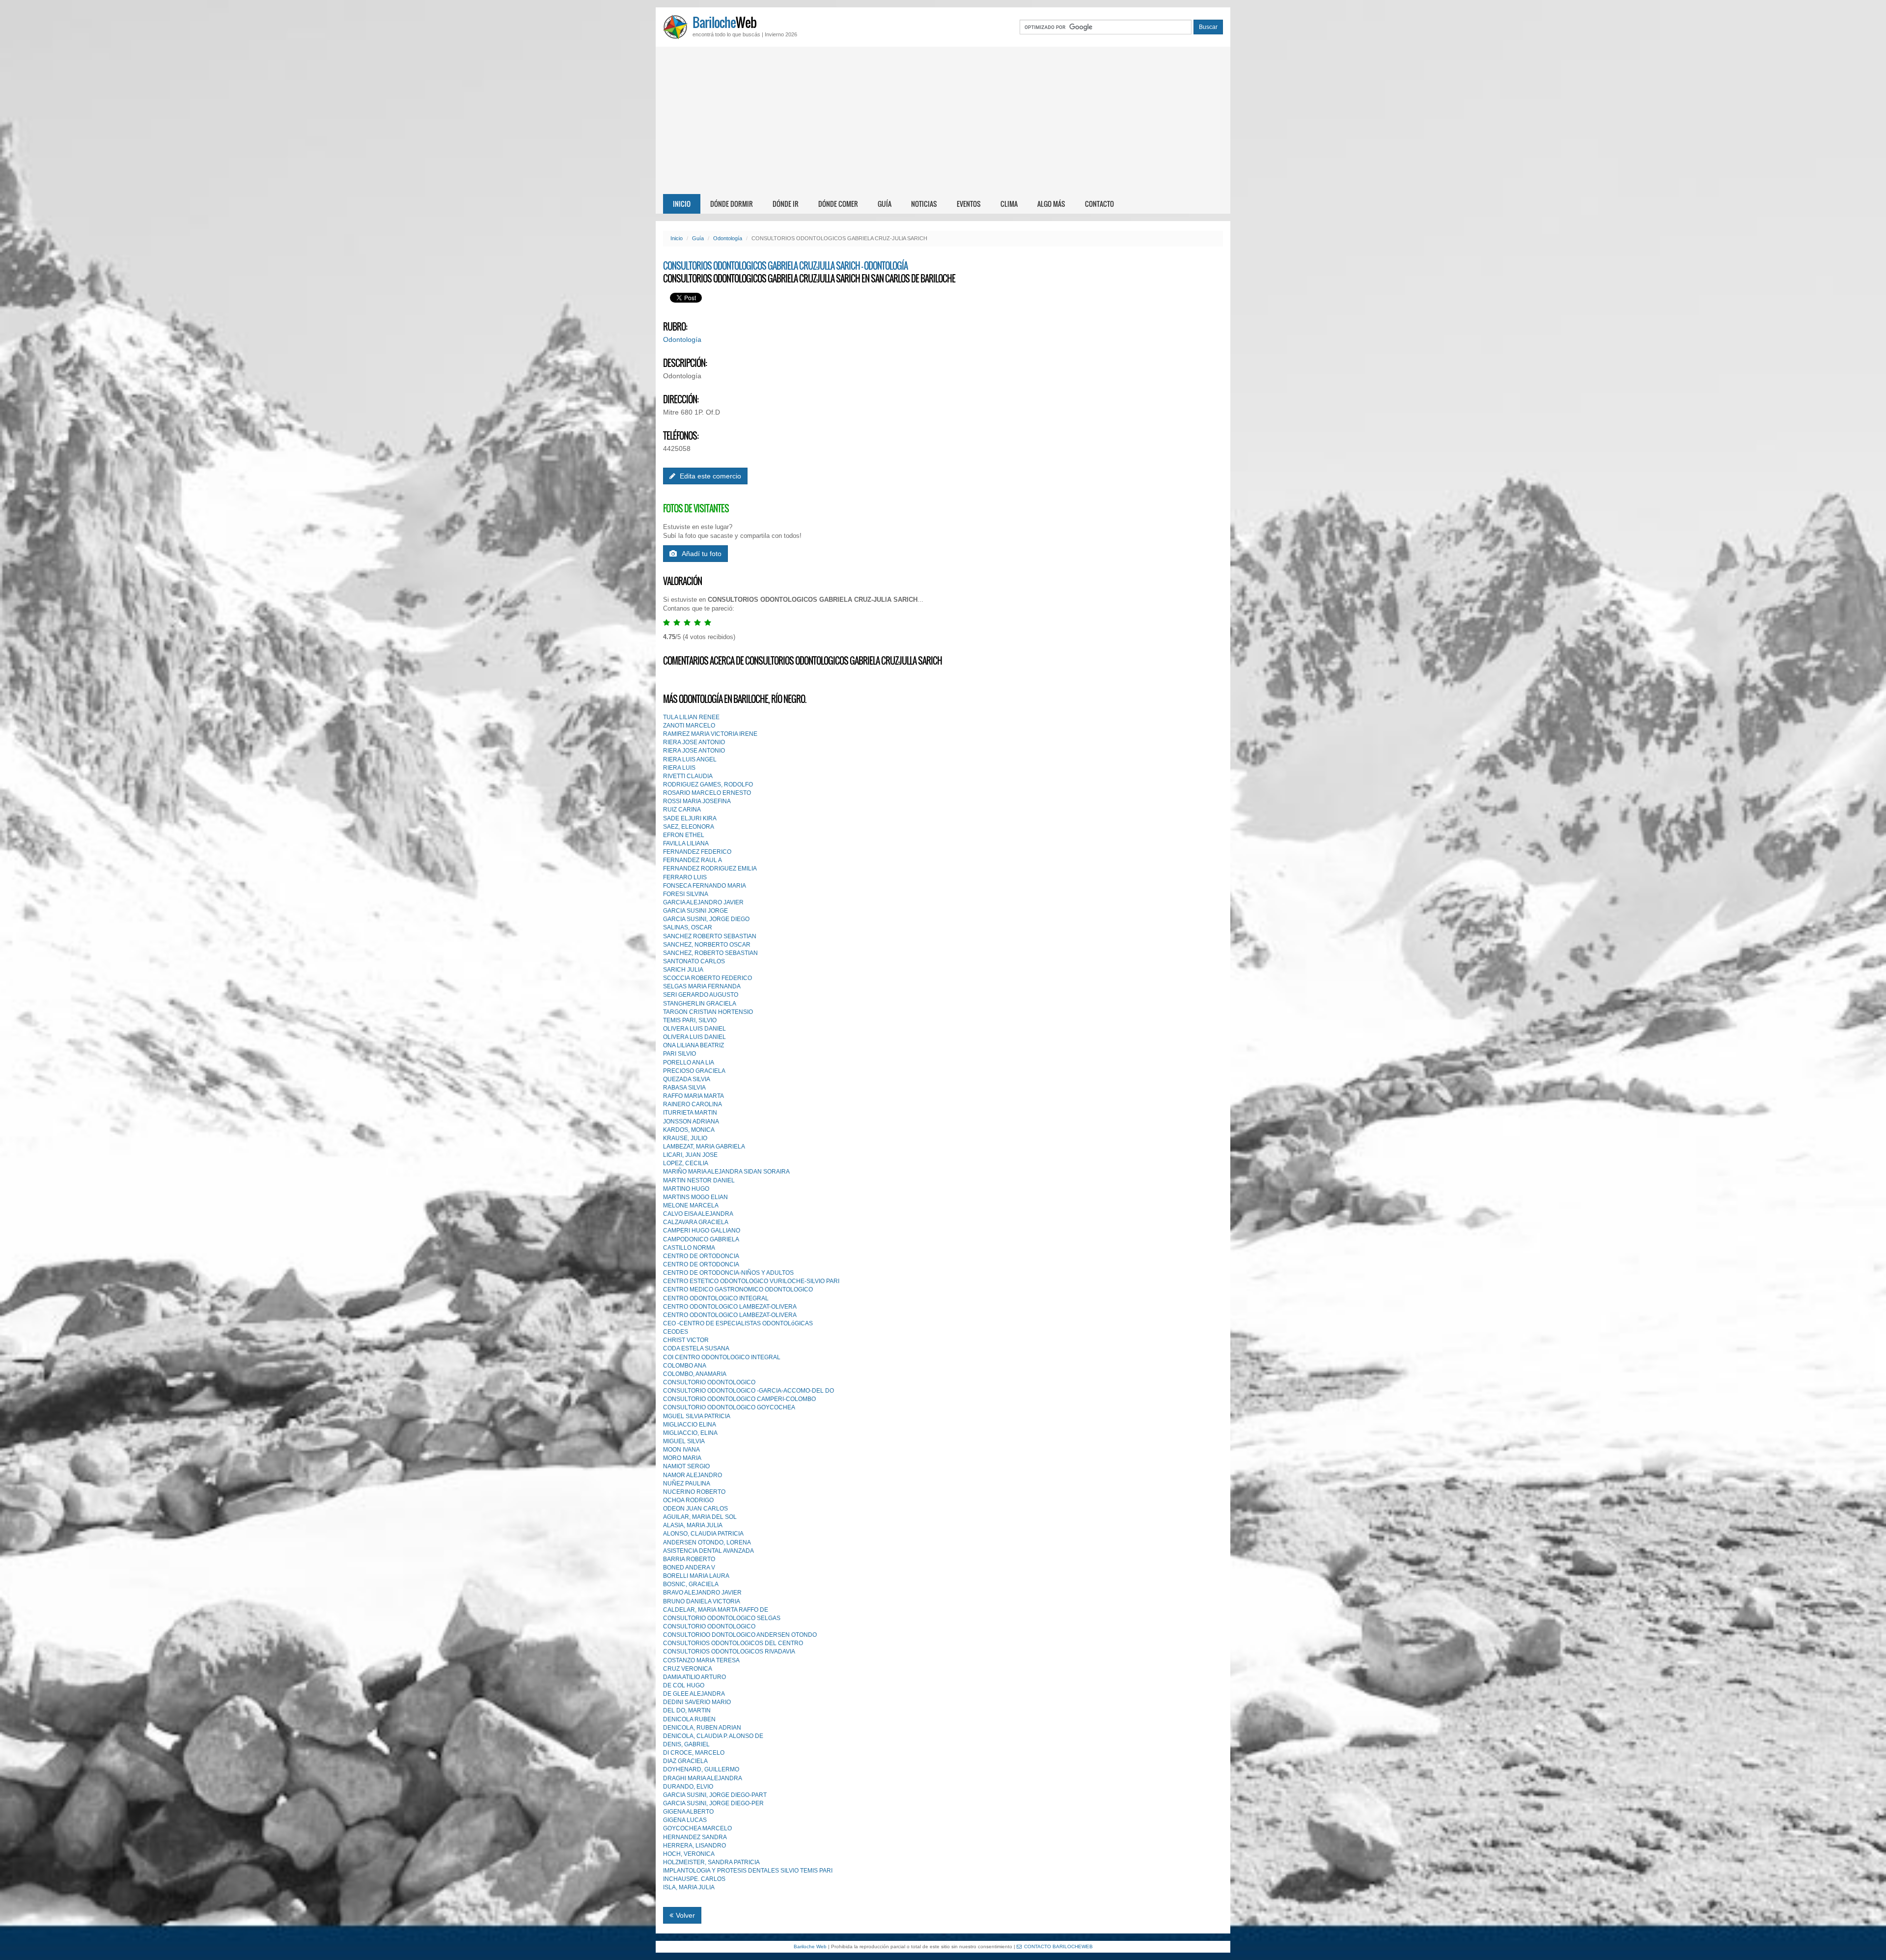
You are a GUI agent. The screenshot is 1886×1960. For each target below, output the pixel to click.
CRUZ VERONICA (688, 1669)
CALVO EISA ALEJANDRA (698, 1214)
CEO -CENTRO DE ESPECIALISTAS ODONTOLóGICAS (738, 1323)
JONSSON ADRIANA (691, 1121)
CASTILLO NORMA (689, 1248)
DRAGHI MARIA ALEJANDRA (703, 1778)
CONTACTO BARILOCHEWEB (1058, 1946)
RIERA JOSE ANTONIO (694, 742)
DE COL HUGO (684, 1685)
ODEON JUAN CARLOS (695, 1509)
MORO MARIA (682, 1458)
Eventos (969, 204)
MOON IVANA (681, 1450)
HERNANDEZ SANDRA (695, 1837)
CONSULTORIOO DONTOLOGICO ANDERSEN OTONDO (740, 1635)
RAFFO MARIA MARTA (693, 1096)
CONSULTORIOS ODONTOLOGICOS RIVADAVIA (729, 1652)
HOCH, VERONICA (689, 1854)
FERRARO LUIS (685, 877)
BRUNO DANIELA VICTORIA (702, 1601)
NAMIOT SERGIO (686, 1466)
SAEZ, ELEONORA (689, 827)
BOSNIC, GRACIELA (691, 1584)
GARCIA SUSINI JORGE (695, 911)
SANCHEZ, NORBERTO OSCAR (707, 945)
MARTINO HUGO (686, 1189)
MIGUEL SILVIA (684, 1441)
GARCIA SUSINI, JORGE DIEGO (706, 919)
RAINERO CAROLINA (693, 1104)
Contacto (1099, 204)
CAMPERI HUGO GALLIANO (702, 1231)
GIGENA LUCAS (685, 1820)
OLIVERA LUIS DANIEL (694, 1029)
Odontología (728, 238)
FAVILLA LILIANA (686, 843)
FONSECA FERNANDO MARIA (705, 886)
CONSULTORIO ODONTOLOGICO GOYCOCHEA (729, 1407)
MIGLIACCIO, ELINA (690, 1433)
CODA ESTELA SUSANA (696, 1348)
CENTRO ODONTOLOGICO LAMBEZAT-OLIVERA (730, 1307)
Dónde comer (838, 204)
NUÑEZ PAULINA (687, 1484)
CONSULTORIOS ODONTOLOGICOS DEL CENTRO (733, 1643)
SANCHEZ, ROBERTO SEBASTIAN (710, 953)
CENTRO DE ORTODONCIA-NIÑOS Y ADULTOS (728, 1273)
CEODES (676, 1332)
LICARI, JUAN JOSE (690, 1155)
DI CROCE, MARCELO (694, 1753)
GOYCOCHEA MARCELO (697, 1828)
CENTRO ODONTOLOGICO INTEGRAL (716, 1298)
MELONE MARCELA (691, 1205)
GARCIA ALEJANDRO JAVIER (703, 902)
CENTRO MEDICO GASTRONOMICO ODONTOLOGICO (738, 1289)
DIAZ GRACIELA (685, 1761)
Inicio (682, 204)
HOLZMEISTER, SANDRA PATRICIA (711, 1862)
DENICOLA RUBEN (689, 1719)
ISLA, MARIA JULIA (689, 1887)
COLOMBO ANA (685, 1366)
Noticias (924, 204)
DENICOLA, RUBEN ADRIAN (702, 1728)
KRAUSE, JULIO (685, 1138)
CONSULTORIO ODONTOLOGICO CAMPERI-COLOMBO (739, 1399)
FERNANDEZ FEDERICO (697, 852)
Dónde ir (786, 204)
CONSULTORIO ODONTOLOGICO (709, 1382)
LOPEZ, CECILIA (686, 1163)
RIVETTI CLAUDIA (688, 776)
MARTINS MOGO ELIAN (695, 1197)
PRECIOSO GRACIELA (694, 1071)
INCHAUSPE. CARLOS (694, 1879)
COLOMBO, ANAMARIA (695, 1374)
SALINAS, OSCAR (688, 927)
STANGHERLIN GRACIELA (700, 1004)
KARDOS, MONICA (689, 1130)
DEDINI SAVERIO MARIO (697, 1702)
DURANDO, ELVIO (688, 1787)
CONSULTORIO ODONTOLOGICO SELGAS (722, 1618)
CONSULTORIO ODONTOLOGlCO (709, 1626)
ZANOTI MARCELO (689, 726)
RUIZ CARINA (682, 810)
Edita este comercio (709, 476)
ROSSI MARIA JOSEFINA (697, 801)
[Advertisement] (943, 120)
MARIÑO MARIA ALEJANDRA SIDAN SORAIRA (726, 1172)
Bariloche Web (810, 1946)
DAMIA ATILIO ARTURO (694, 1677)
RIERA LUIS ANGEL (690, 759)
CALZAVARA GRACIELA (696, 1222)
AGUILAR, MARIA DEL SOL (700, 1517)
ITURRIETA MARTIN (690, 1113)
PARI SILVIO (680, 1054)
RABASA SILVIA (684, 1088)
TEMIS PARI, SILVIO (690, 1020)
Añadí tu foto (702, 554)
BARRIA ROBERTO (689, 1559)
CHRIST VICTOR (686, 1340)
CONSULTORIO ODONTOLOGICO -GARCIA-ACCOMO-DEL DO (749, 1391)
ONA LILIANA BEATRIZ (693, 1045)
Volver (685, 1915)
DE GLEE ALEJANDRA (694, 1694)
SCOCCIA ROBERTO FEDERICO (707, 978)
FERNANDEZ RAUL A (693, 860)
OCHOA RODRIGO (688, 1500)
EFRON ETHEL (684, 835)
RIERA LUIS (679, 768)
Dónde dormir (732, 204)
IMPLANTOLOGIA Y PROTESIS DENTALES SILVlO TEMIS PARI (748, 1871)
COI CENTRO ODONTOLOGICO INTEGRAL (722, 1357)
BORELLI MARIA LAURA (696, 1576)
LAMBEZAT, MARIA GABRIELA (704, 1147)
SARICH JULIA (683, 970)
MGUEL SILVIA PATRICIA (697, 1416)
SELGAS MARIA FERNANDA (702, 986)
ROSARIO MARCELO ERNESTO (707, 793)
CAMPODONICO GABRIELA (701, 1239)
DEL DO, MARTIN (687, 1710)
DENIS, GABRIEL (686, 1744)
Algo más (1051, 204)
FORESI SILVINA (686, 894)
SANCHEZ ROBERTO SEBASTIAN (710, 936)
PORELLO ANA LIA (689, 1063)
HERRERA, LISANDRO (694, 1846)
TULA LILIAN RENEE (691, 717)
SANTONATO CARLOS (694, 961)
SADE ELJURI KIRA (690, 818)
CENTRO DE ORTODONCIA (701, 1256)
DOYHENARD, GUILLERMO (701, 1769)
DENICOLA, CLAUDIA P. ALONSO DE (713, 1736)
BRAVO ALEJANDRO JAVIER (702, 1593)
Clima (1009, 204)
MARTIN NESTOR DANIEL (699, 1180)
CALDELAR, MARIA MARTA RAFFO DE (716, 1610)
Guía (885, 204)
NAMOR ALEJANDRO (693, 1475)
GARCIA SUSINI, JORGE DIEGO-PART (715, 1795)
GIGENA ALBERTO (688, 1812)
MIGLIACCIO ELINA (690, 1425)
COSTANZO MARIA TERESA (701, 1660)
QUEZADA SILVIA (687, 1079)
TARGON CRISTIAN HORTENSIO (708, 1012)
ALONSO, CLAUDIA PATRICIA (703, 1534)
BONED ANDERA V (689, 1568)
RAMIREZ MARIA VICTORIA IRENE (710, 734)
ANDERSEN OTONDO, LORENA (707, 1542)
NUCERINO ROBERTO (694, 1492)
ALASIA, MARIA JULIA (693, 1525)
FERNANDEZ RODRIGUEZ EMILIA (710, 868)
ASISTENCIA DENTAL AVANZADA (708, 1551)
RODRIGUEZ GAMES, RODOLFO (708, 784)
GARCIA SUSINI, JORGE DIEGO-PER (713, 1803)
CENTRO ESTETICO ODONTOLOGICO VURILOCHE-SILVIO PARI (751, 1281)
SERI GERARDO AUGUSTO (701, 995)
